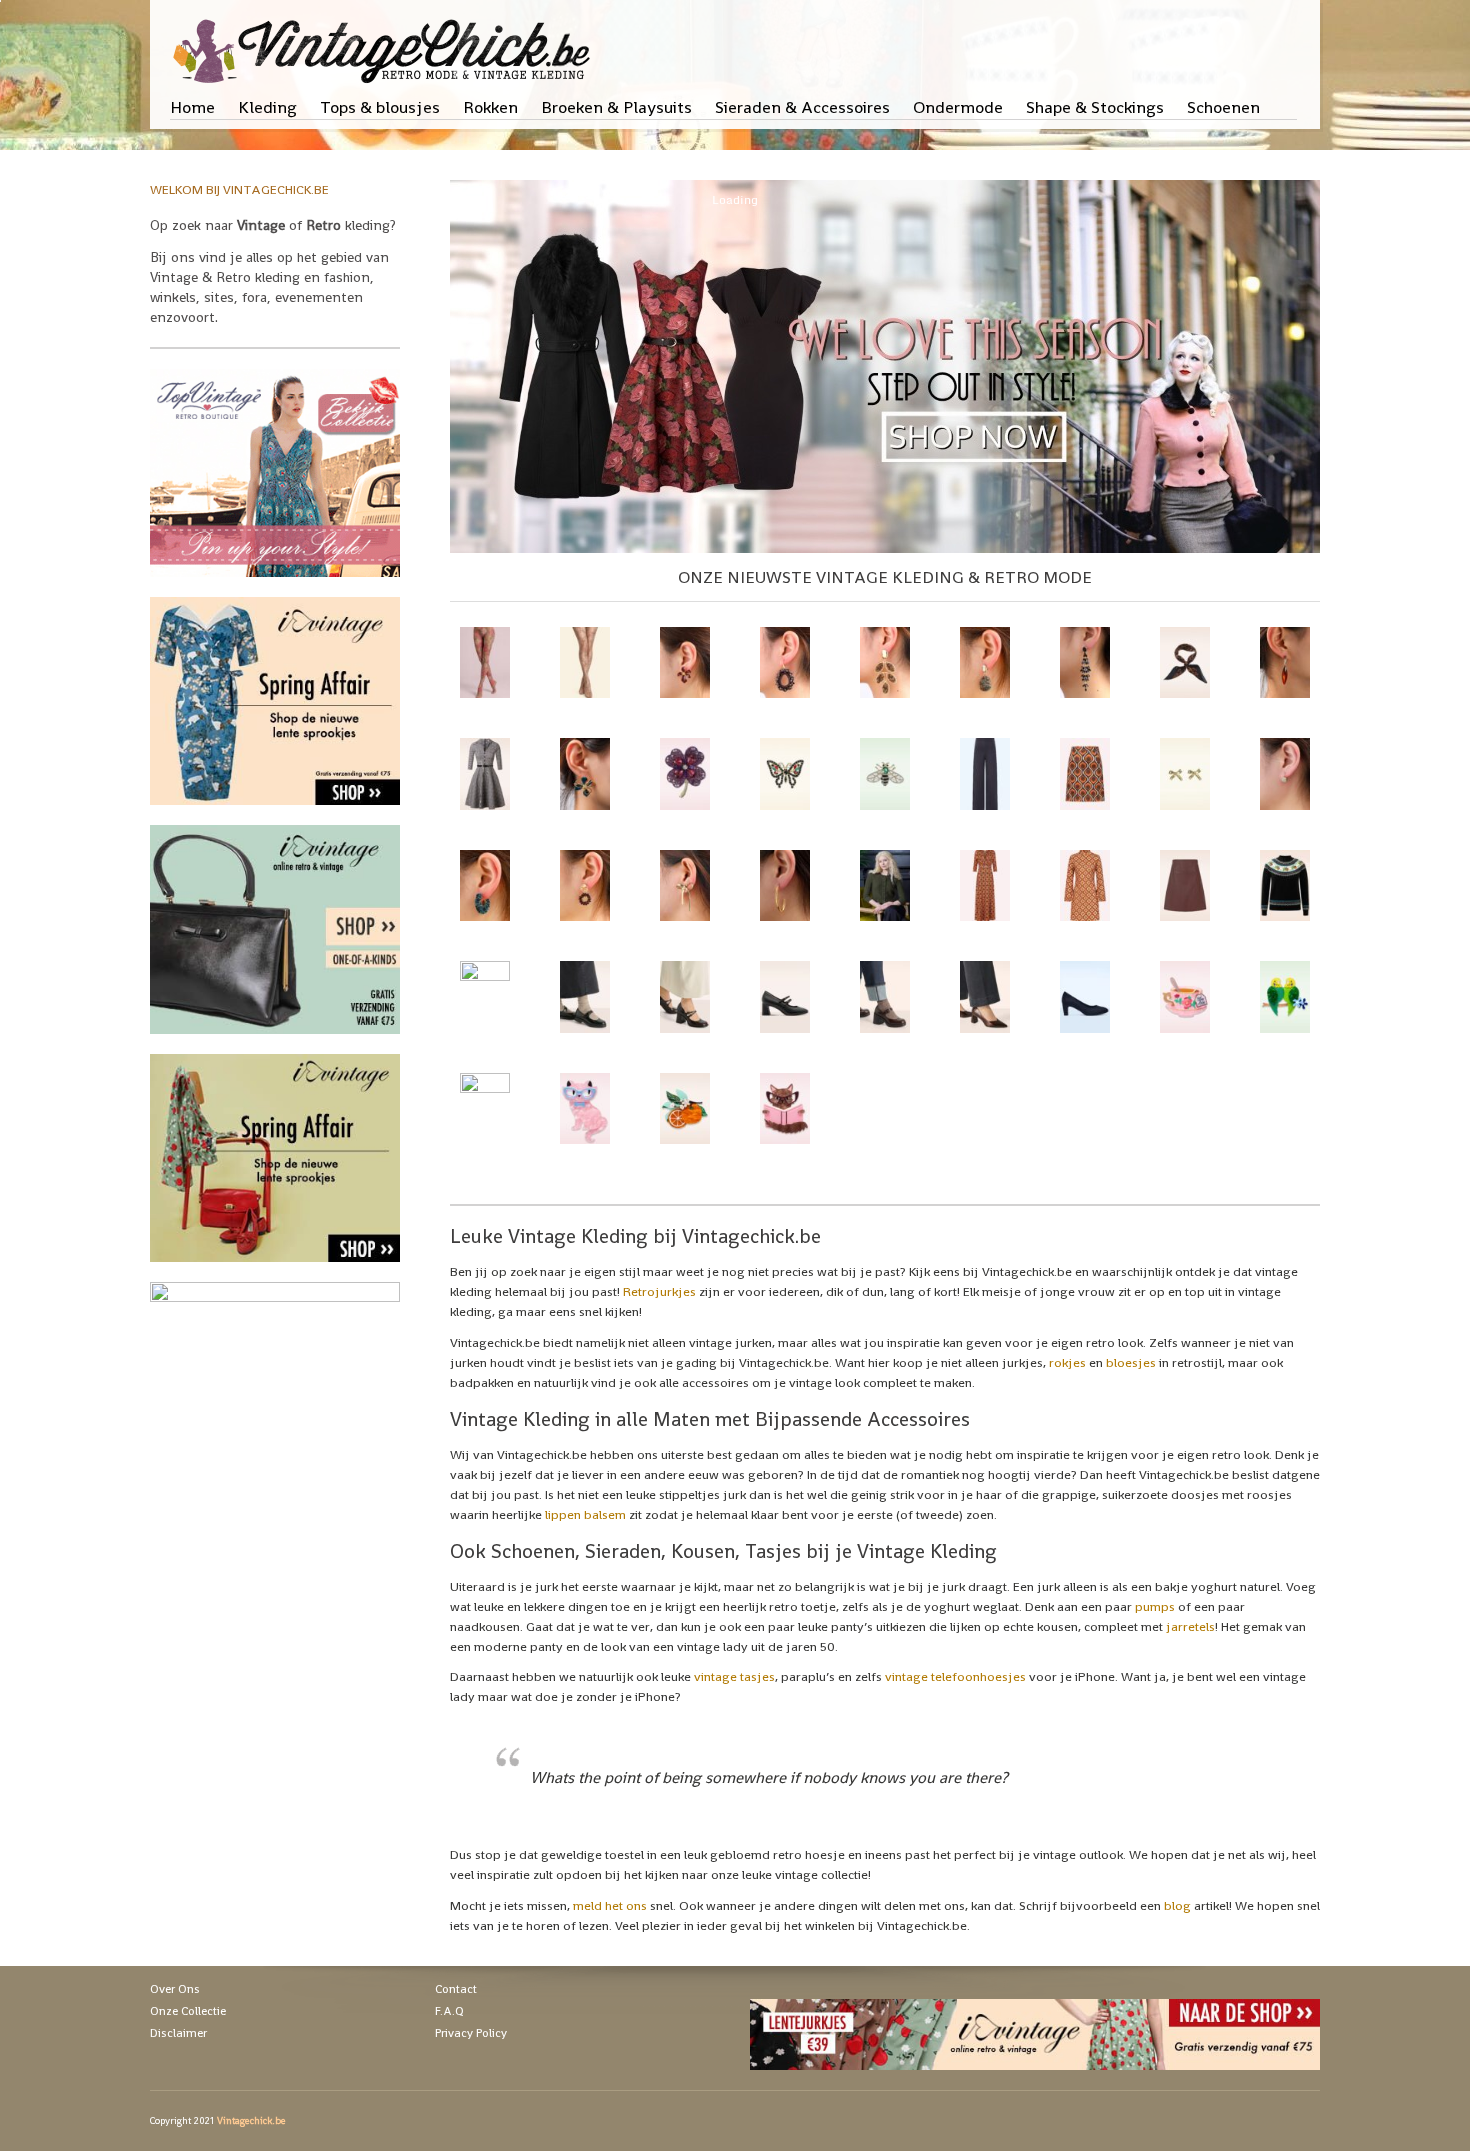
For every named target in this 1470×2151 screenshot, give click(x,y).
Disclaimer (178, 2033)
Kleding (267, 107)
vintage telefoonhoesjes (955, 1676)
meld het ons (610, 1905)
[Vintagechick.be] (385, 42)
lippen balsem (585, 1514)
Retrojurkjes (659, 1291)
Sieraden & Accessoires (802, 107)
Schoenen (1223, 107)
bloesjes (1131, 1362)
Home (192, 107)
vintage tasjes (734, 1676)
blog (1177, 1905)
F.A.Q (449, 2011)
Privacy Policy (471, 2033)
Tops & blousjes (380, 107)
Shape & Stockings (1095, 107)
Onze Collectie (188, 2011)
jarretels (1190, 1626)
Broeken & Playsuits (616, 107)
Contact (456, 1989)
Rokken (490, 107)
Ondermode (958, 107)
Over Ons (175, 1989)
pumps (1155, 1606)
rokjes (1067, 1362)
